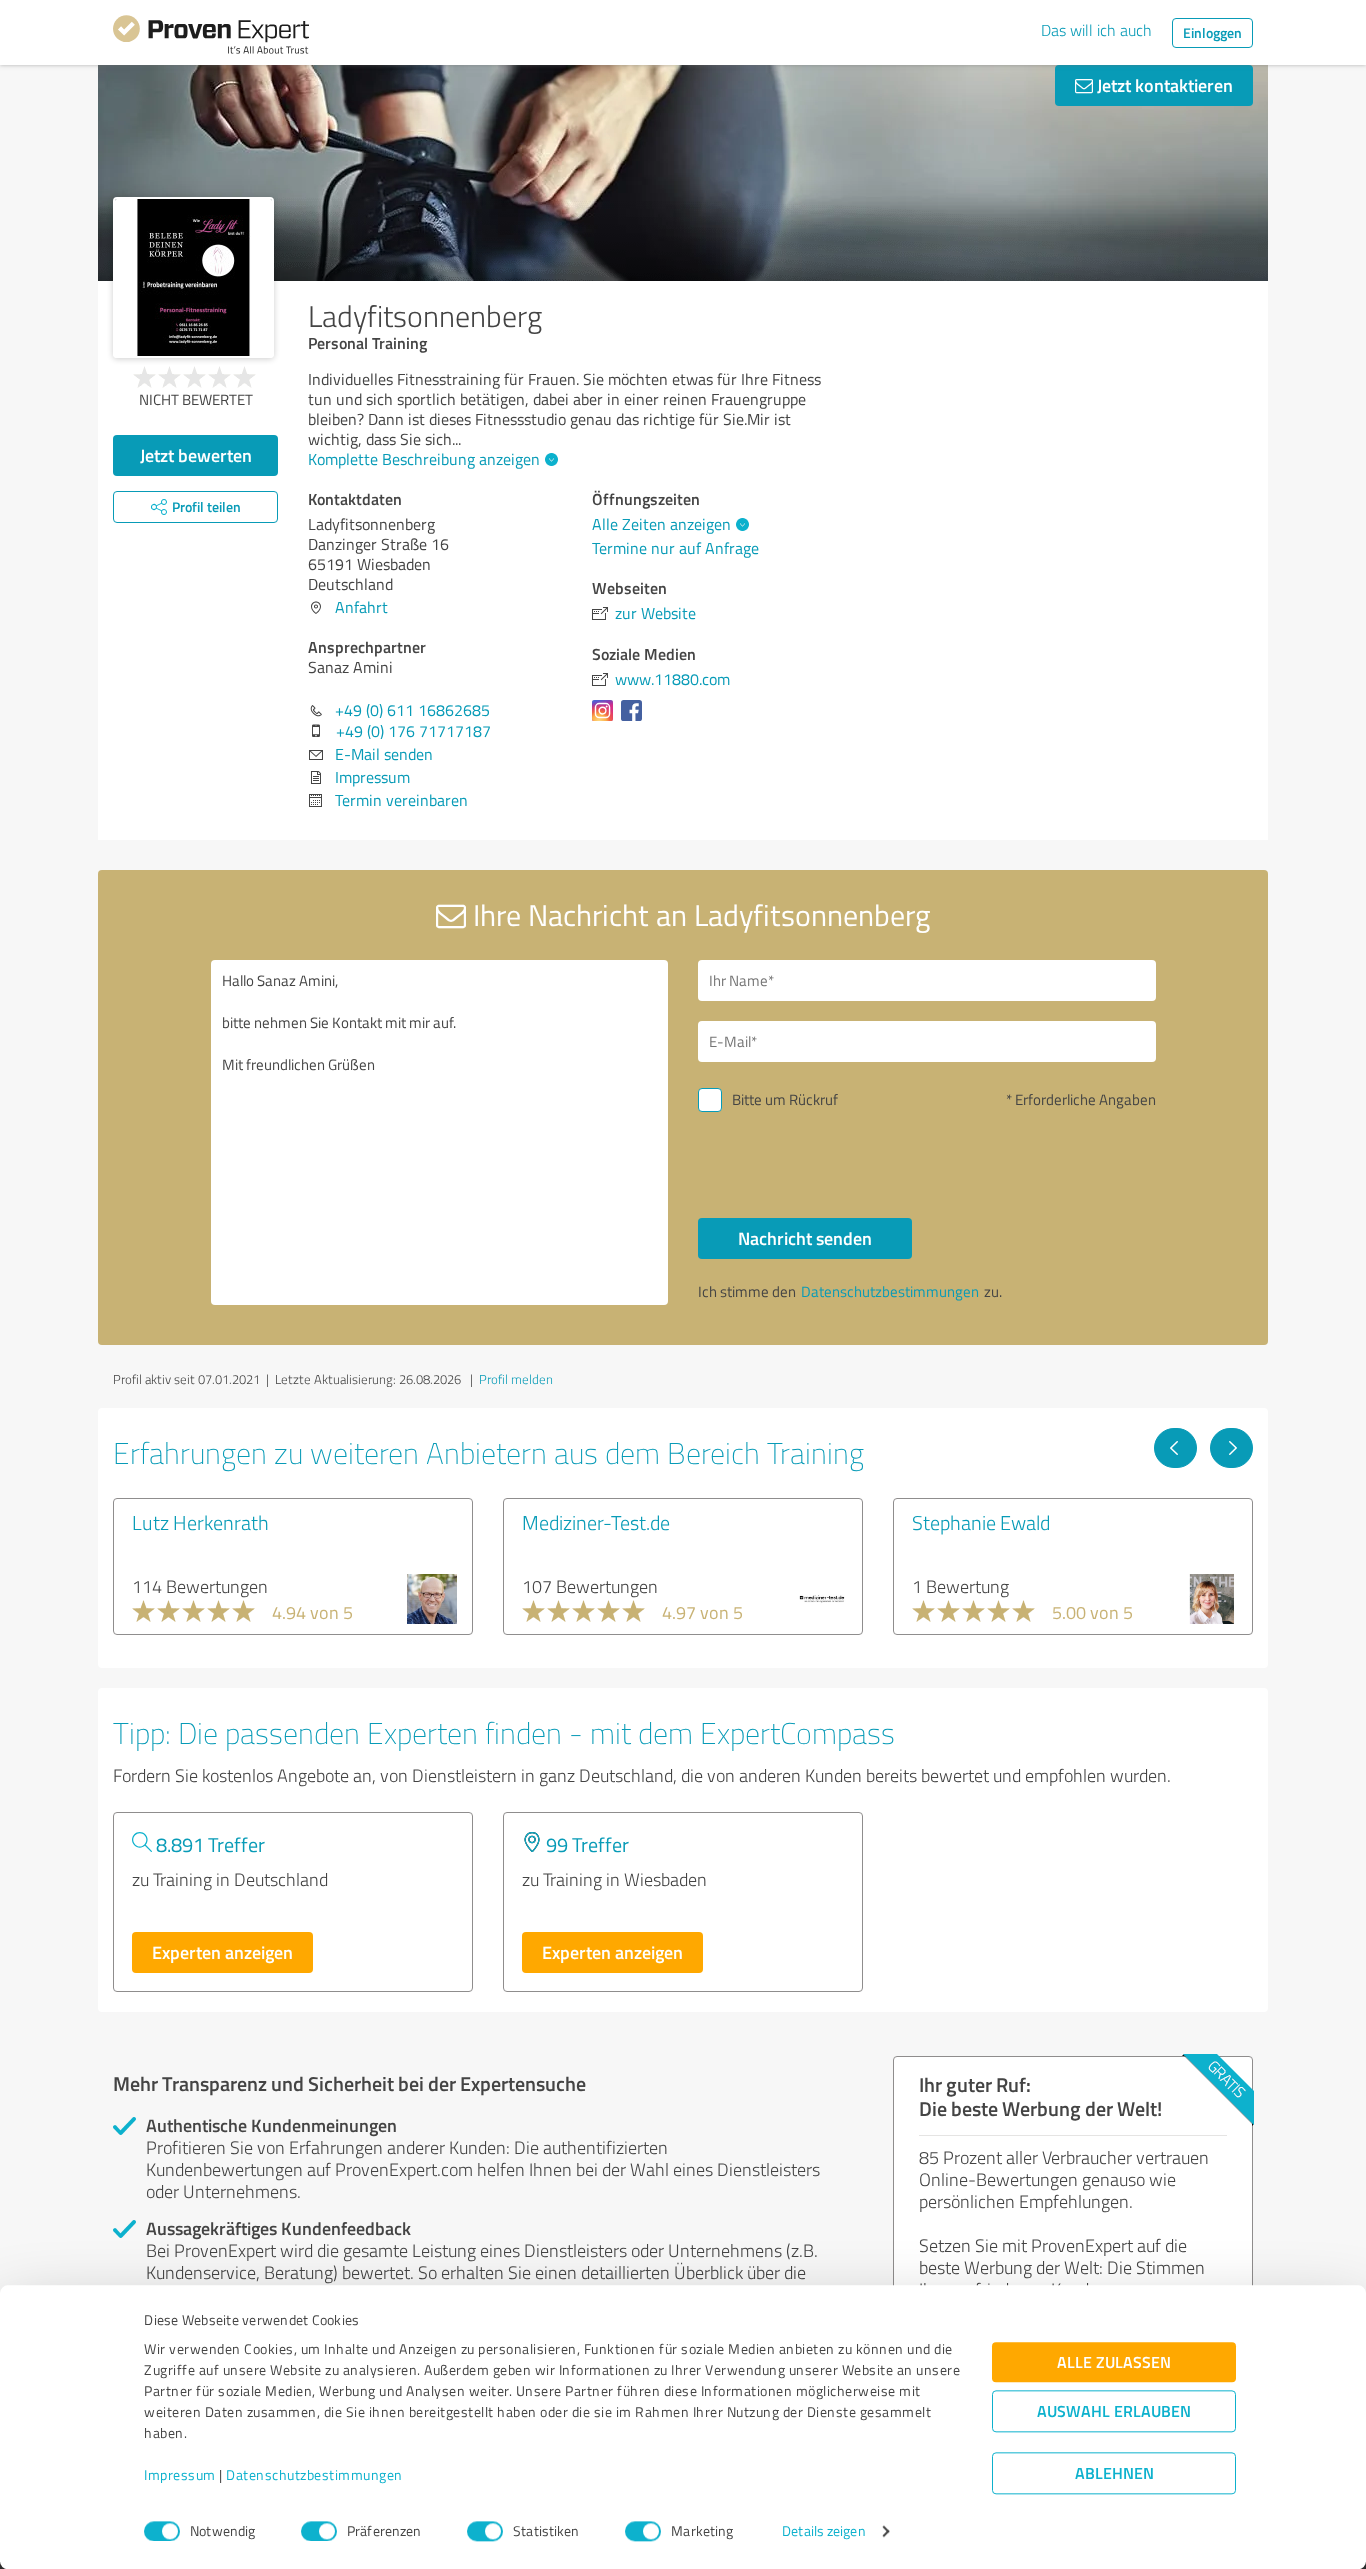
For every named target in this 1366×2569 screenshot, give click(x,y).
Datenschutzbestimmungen (314, 2475)
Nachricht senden (805, 1238)
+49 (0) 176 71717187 (413, 731)
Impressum (180, 2475)
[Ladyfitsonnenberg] (193, 277)
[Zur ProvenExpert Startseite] (211, 38)
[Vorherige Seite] (1175, 1448)
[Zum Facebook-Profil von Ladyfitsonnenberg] (635, 720)
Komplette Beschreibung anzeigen (424, 459)
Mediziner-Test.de (596, 1522)
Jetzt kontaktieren (1163, 85)
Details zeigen (823, 2531)
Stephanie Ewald (981, 1522)
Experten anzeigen (222, 1952)
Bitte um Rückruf (785, 1099)
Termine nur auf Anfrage (675, 548)
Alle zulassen (1114, 2362)
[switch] (319, 2531)
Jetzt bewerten (196, 455)
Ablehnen (1114, 2473)
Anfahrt (361, 607)
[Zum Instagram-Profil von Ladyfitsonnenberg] (606, 720)
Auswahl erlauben (1114, 2411)
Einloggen (1212, 32)
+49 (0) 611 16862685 (412, 710)
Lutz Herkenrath (200, 1522)
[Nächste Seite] (1231, 1448)
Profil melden (516, 1379)
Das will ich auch (1096, 30)
